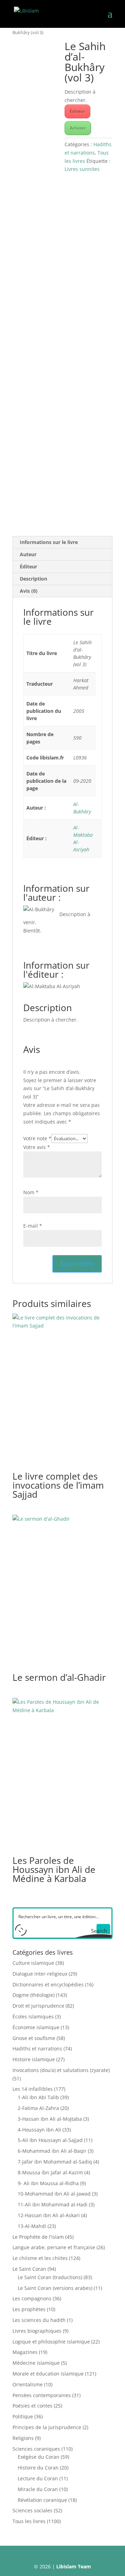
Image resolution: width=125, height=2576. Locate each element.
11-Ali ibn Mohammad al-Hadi (53, 2204)
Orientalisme (28, 2384)
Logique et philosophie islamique (51, 2342)
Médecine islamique (36, 2363)
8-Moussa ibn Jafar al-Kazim (50, 2172)
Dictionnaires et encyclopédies (48, 1984)
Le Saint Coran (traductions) (50, 2277)
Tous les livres (29, 2521)
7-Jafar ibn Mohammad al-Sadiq (55, 2162)
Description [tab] (34, 579)
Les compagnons (32, 2298)
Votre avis (37, 1147)
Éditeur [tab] (28, 566)
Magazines (25, 2352)
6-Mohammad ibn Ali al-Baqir (52, 2151)
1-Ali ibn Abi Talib (38, 2097)
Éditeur (77, 111)
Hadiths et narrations (37, 2049)
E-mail (33, 1226)
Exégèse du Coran (39, 2457)
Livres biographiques (37, 2331)
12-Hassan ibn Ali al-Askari (49, 2215)
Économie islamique (36, 2027)
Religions (23, 2438)
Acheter (78, 128)
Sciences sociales (32, 2510)
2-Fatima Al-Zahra (38, 2108)
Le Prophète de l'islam (38, 2237)
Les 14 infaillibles (33, 2089)
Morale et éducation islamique (48, 2374)
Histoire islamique (34, 2059)
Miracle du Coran (38, 2489)
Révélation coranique (42, 2500)
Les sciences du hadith (39, 2320)
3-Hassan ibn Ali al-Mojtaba (50, 2119)
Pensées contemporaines (42, 2395)
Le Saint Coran (29, 2269)
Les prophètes (29, 2309)
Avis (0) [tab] (29, 591)
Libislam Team (74, 2566)
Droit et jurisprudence (38, 2006)
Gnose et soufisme (34, 2038)
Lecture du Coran (38, 2478)
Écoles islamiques (33, 2016)
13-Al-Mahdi (32, 2226)
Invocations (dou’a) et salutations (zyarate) (61, 2070)
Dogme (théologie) (34, 1995)
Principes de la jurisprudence (47, 2427)
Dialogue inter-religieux (40, 1974)
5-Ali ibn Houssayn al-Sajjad (50, 2140)
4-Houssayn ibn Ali (39, 2130)
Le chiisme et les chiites (40, 2258)
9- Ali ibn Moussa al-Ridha (48, 2183)
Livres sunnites (82, 169)
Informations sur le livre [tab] (49, 542)
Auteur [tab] (28, 554)
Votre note (37, 1138)
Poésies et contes (32, 2406)
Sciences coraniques (36, 2449)
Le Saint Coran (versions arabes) (55, 2288)
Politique (23, 2416)
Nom (31, 1192)
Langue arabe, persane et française (54, 2247)
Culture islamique (33, 1963)
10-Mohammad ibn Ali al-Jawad (54, 2194)
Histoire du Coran (38, 2468)
